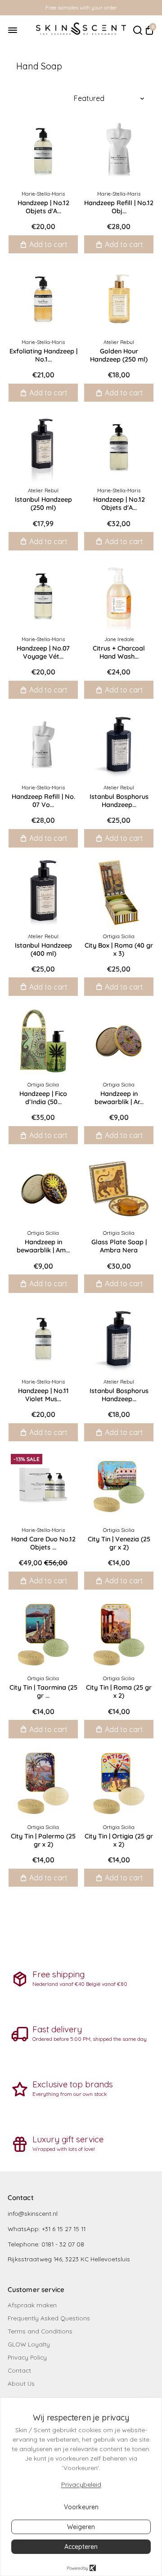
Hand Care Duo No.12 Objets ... (43, 1543)
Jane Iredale (119, 639)
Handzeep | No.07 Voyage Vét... (43, 652)
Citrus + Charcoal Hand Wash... (119, 652)
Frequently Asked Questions (49, 2318)
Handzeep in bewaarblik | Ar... (119, 1098)
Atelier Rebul (119, 342)
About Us (21, 2383)
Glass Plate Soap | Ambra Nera (119, 1246)
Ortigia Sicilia (119, 936)
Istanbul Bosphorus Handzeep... (119, 801)
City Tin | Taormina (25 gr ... (43, 1691)
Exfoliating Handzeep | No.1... (43, 355)
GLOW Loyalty (29, 2344)
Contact (19, 2370)
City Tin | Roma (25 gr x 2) (119, 1691)
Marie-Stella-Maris (43, 194)
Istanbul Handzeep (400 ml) (43, 949)
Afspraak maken (32, 2305)
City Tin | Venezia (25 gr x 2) (119, 1543)
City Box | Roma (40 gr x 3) (119, 949)
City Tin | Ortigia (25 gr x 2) (119, 1840)
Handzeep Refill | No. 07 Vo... (43, 801)
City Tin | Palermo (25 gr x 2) (43, 1840)
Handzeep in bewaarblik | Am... (43, 1246)
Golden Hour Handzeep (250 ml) (119, 355)
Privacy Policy (27, 2357)
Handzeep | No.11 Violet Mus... (43, 1395)
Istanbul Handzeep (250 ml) (43, 504)
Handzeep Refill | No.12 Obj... (119, 207)
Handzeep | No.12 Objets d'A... (43, 207)
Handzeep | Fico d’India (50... (43, 1098)
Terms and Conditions (40, 2331)
